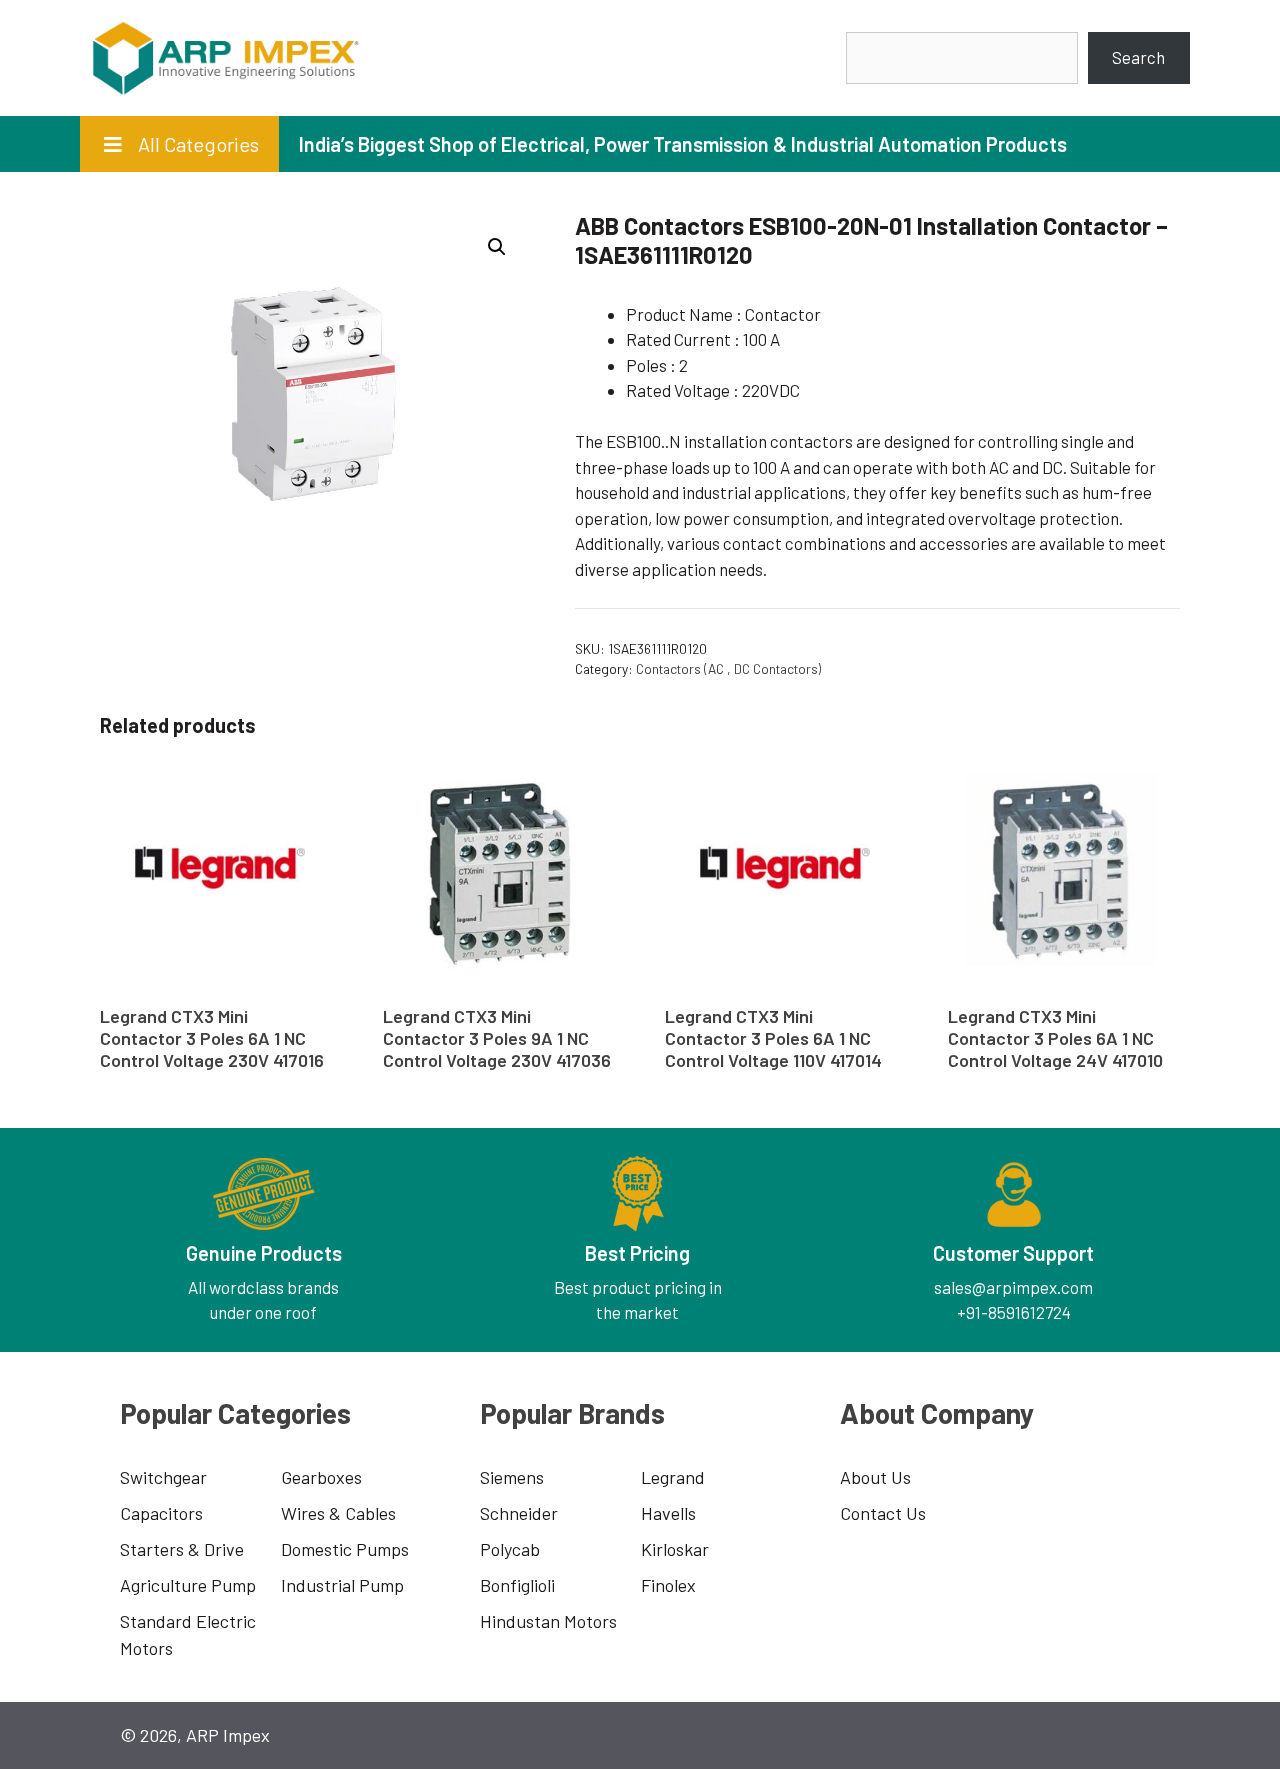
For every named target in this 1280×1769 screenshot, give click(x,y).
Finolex (668, 1585)
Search (1138, 57)
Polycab (510, 1549)
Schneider (519, 1513)
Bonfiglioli (517, 1585)
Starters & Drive (182, 1549)
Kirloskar (675, 1549)
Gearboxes (321, 1477)
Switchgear (163, 1477)
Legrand (673, 1477)
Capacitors (161, 1513)
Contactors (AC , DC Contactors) (728, 668)
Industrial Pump (342, 1585)
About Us (875, 1477)
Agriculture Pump (188, 1585)
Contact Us (883, 1513)
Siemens (512, 1477)
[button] (497, 247)
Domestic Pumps (345, 1549)
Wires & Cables (338, 1513)
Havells (668, 1513)
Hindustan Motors (548, 1621)
